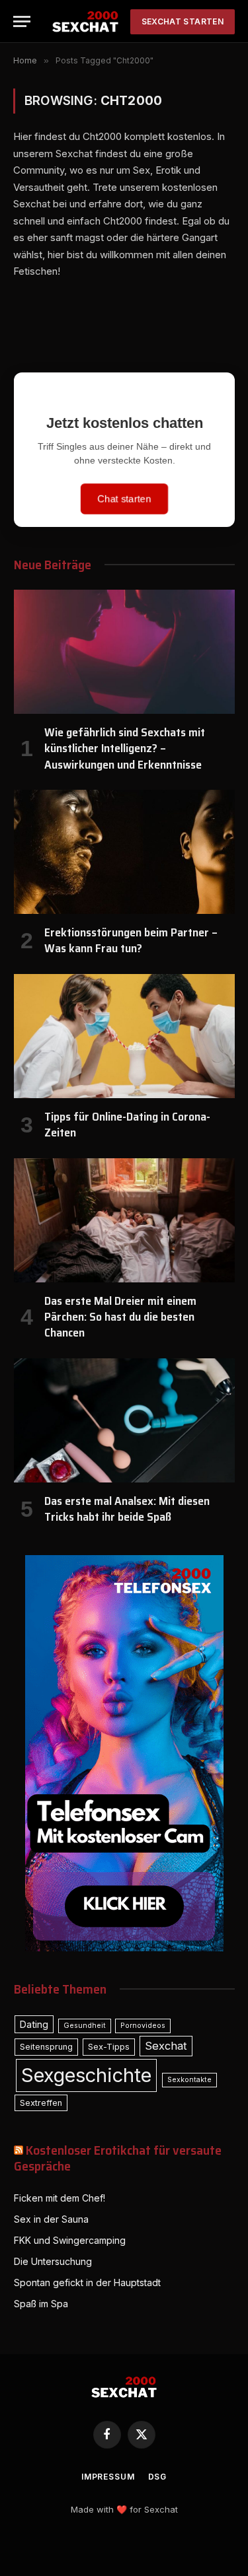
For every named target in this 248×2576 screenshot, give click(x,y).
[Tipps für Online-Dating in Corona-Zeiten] (124, 1036)
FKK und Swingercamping (70, 2240)
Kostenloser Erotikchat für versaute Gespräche (118, 2158)
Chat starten (124, 499)
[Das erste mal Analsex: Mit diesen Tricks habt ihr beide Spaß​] (124, 1420)
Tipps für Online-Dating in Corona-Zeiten (127, 1125)
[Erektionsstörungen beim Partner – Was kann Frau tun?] (124, 852)
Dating (34, 2024)
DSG (158, 2477)
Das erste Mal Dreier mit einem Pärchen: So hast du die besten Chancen (120, 1317)
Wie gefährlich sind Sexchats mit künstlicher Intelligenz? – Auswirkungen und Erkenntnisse (125, 748)
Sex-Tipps (109, 2047)
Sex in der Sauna (51, 2219)
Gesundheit (85, 2026)
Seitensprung (46, 2047)
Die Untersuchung (53, 2261)
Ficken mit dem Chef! (60, 2198)
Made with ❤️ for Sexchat (124, 2509)
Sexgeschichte (86, 2075)
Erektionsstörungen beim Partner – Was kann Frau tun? (131, 940)
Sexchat (166, 2046)
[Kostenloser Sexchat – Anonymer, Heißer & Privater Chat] (85, 21)
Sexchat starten (183, 21)
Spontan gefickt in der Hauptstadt (87, 2282)
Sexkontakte (189, 2080)
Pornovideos (143, 2026)
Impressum (108, 2477)
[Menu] (22, 21)
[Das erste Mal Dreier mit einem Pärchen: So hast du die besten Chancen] (124, 1220)
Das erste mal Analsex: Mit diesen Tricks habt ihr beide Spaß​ (127, 1509)
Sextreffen (41, 2103)
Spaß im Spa (41, 2304)
